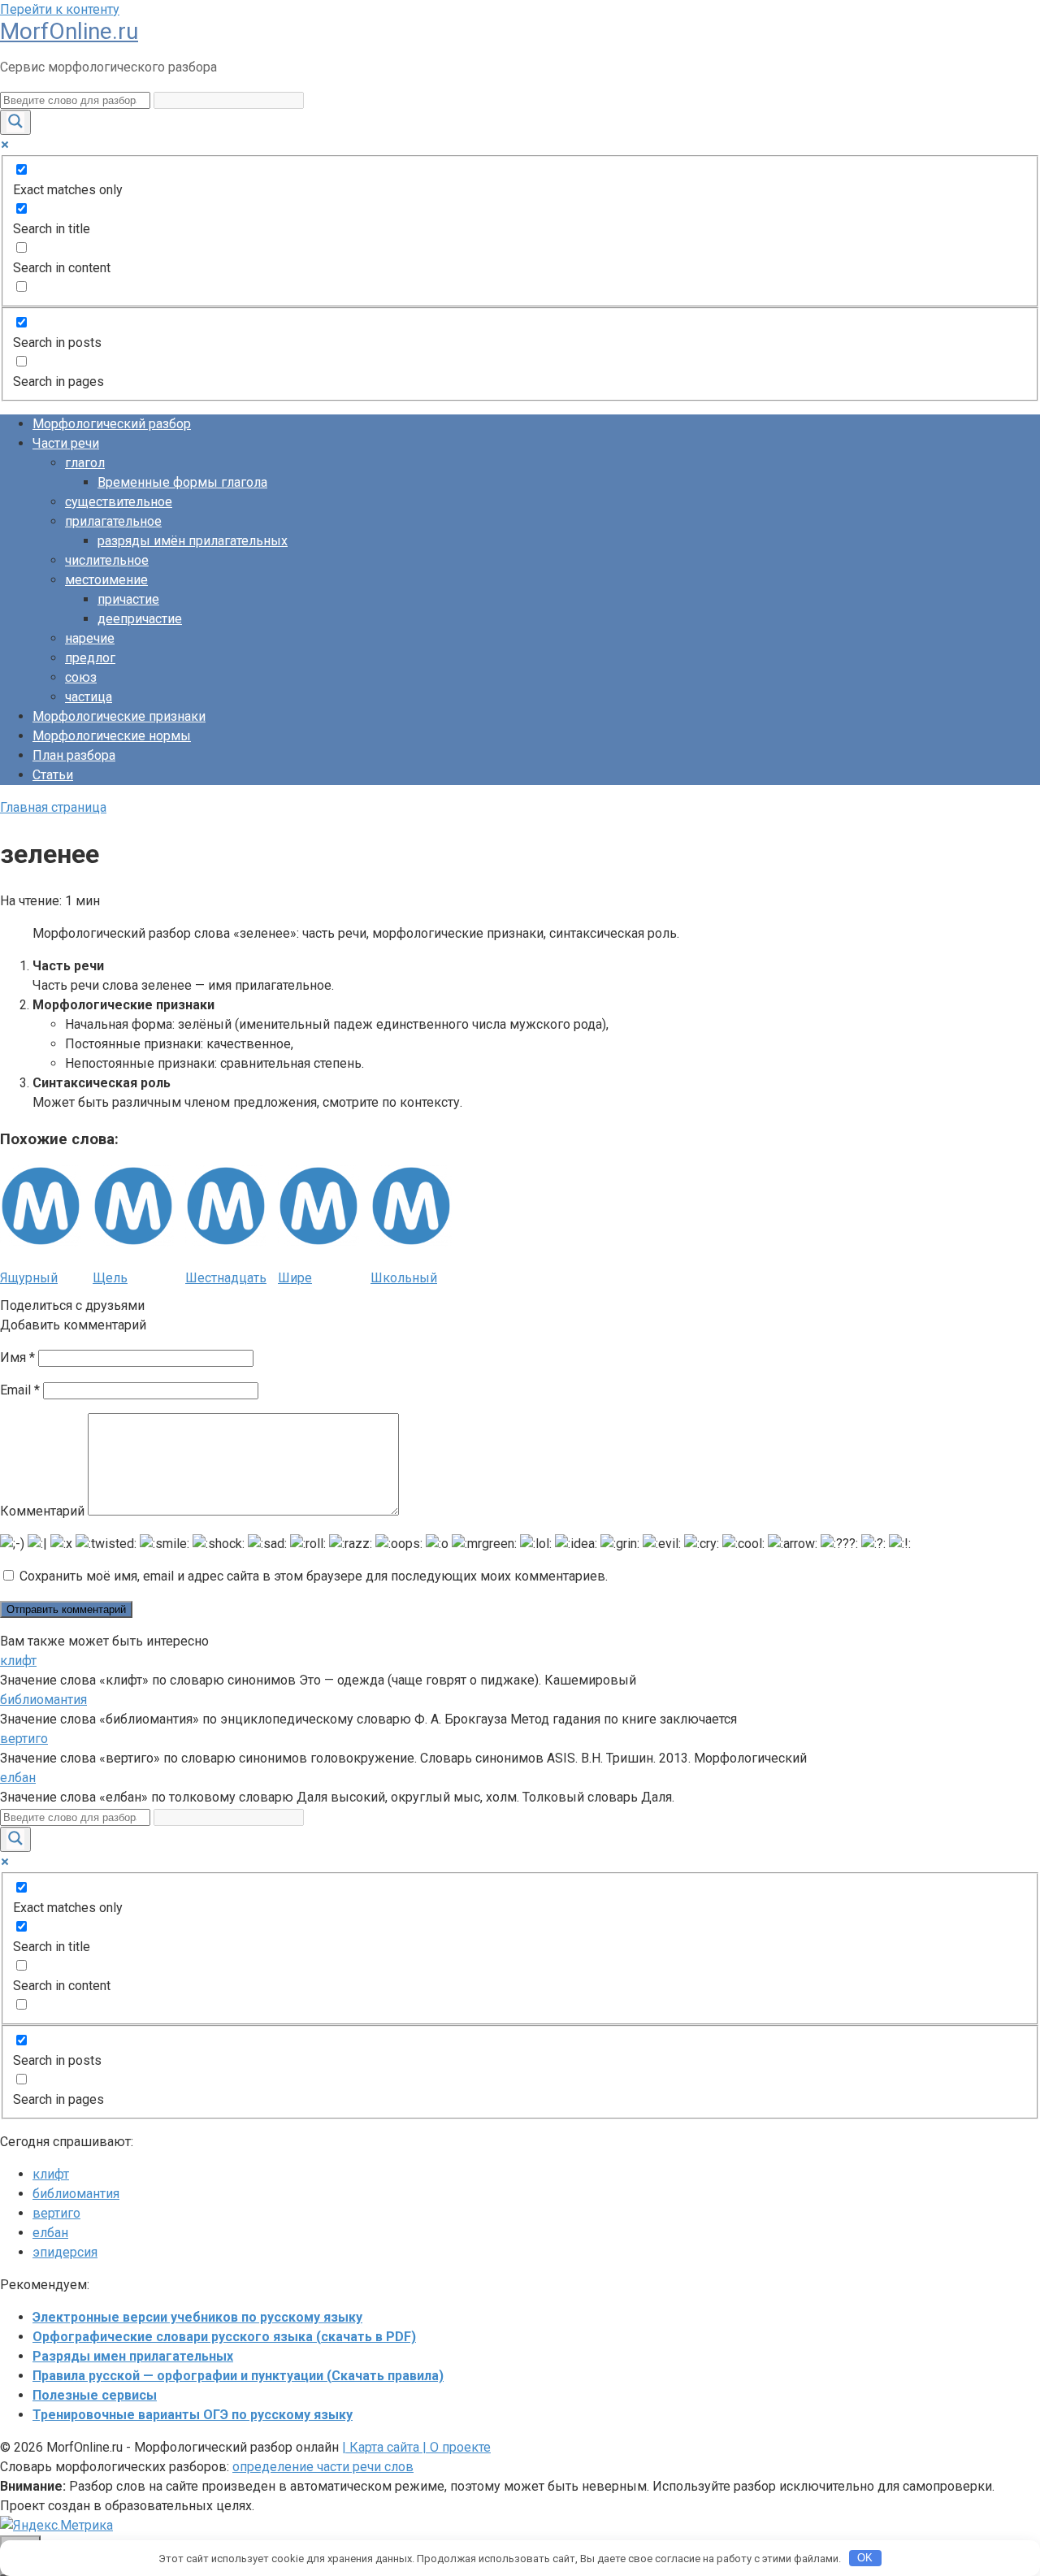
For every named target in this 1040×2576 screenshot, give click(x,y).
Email (20, 1390)
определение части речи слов (323, 2467)
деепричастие (140, 619)
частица (89, 697)
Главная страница (53, 807)
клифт (18, 1661)
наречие (90, 638)
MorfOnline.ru (69, 31)
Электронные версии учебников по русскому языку (197, 2317)
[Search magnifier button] (15, 122)
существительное (119, 502)
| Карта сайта (381, 2447)
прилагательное (113, 521)
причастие (128, 599)
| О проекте (455, 2447)
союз (81, 677)
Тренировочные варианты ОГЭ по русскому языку (193, 2415)
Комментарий (42, 1511)
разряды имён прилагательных (193, 541)
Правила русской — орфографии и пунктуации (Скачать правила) (238, 2376)
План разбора (74, 755)
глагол (85, 463)
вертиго (24, 1739)
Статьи (53, 775)
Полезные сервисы (95, 2395)
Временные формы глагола (182, 482)
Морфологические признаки (119, 716)
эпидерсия (65, 2252)
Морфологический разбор (112, 424)
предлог (90, 658)
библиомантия (43, 1700)
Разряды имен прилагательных (133, 2356)
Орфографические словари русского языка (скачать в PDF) (224, 2337)
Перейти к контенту (60, 9)
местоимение (106, 580)
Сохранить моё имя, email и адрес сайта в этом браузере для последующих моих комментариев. (314, 1576)
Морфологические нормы (112, 736)
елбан (18, 1778)
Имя (17, 1357)
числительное (107, 560)
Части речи (66, 443)
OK (865, 2558)
